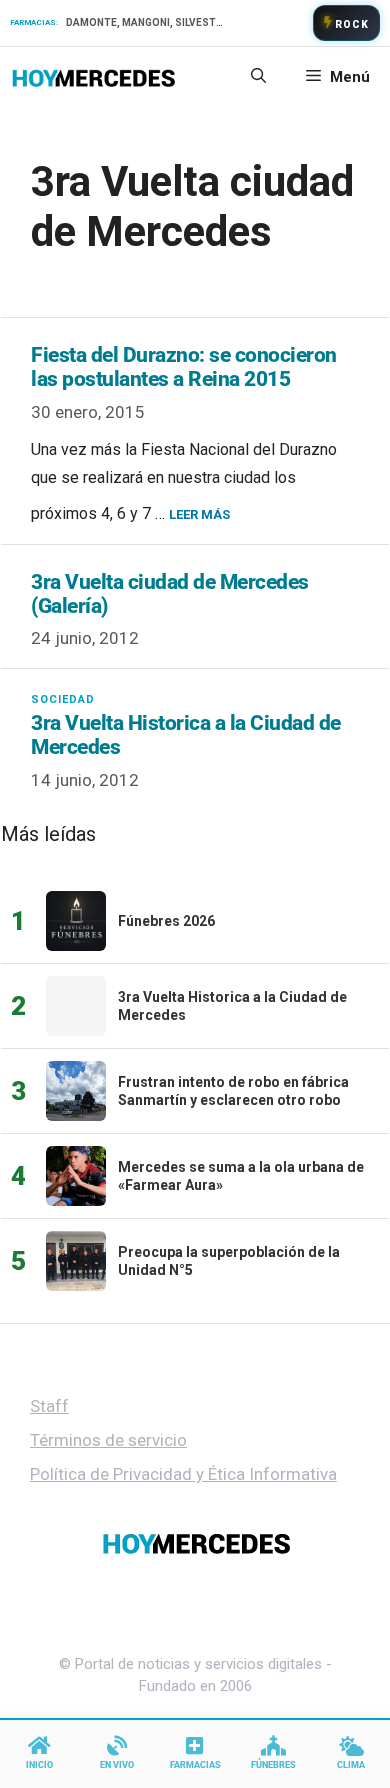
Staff (49, 1406)
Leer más (199, 514)
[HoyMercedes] (93, 77)
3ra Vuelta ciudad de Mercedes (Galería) (170, 594)
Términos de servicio (108, 1440)
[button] (258, 77)
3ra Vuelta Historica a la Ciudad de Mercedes (186, 735)
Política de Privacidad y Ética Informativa (183, 1474)
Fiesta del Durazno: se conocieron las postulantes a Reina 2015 (184, 367)
